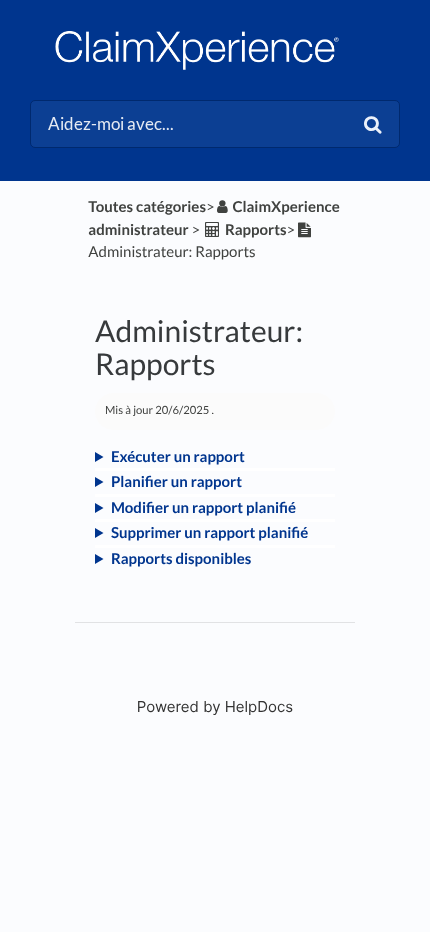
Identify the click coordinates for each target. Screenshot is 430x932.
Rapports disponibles (181, 559)
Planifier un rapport (176, 482)
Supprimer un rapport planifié (209, 533)
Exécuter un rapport (178, 457)
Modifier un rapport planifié (203, 508)
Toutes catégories (147, 207)
